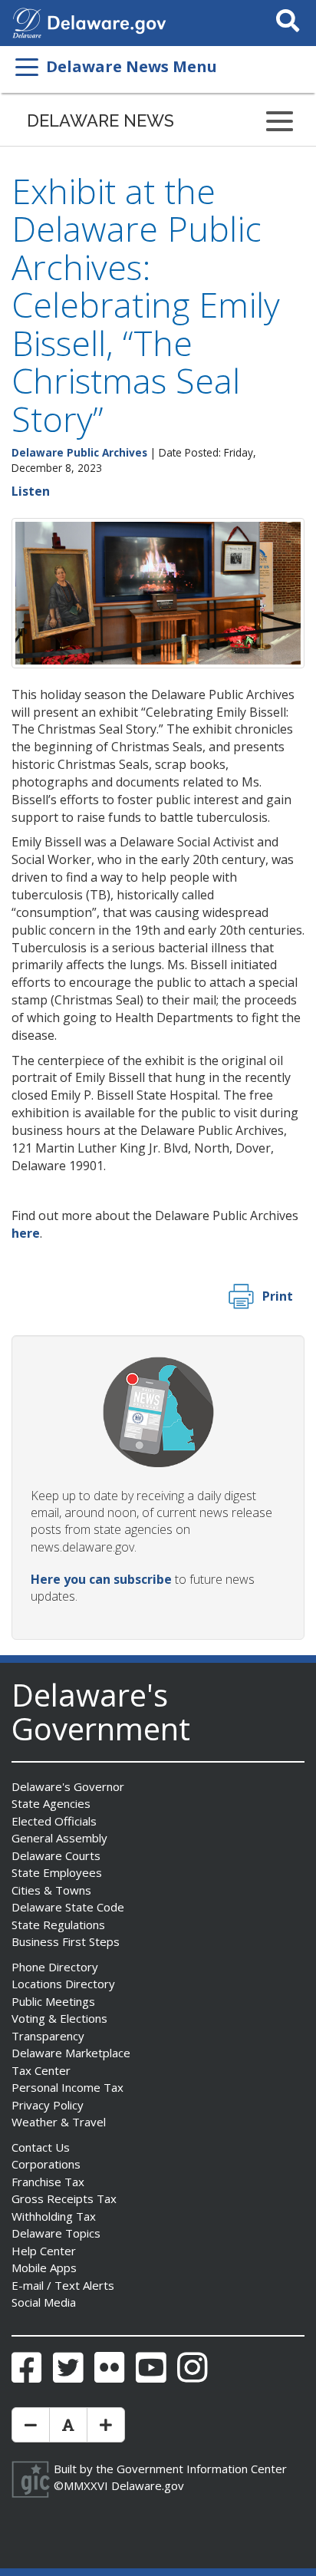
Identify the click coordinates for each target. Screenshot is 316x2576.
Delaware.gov (148, 2485)
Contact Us (41, 2147)
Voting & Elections (59, 2018)
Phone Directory (55, 1967)
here (26, 1233)
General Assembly (59, 1838)
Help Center (44, 2251)
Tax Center (41, 2070)
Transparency (48, 2036)
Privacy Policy (48, 2105)
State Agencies (51, 1803)
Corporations (46, 2164)
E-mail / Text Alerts (63, 2285)
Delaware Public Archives (79, 452)
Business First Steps (66, 1941)
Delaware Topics (56, 2233)
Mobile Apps (44, 2268)
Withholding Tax (54, 2216)
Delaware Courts (56, 1855)
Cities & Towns (51, 1890)
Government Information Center (202, 2469)
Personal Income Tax (67, 2087)
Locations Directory (63, 1984)
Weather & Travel (59, 2122)
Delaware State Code (68, 1907)
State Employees (57, 1872)
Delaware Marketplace (71, 2053)
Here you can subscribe (101, 1579)
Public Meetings (53, 2001)
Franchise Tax (48, 2182)
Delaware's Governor (68, 1786)
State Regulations (58, 1925)
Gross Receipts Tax (64, 2198)
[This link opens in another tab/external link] (27, 21)
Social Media (44, 2302)
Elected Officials (54, 1821)
